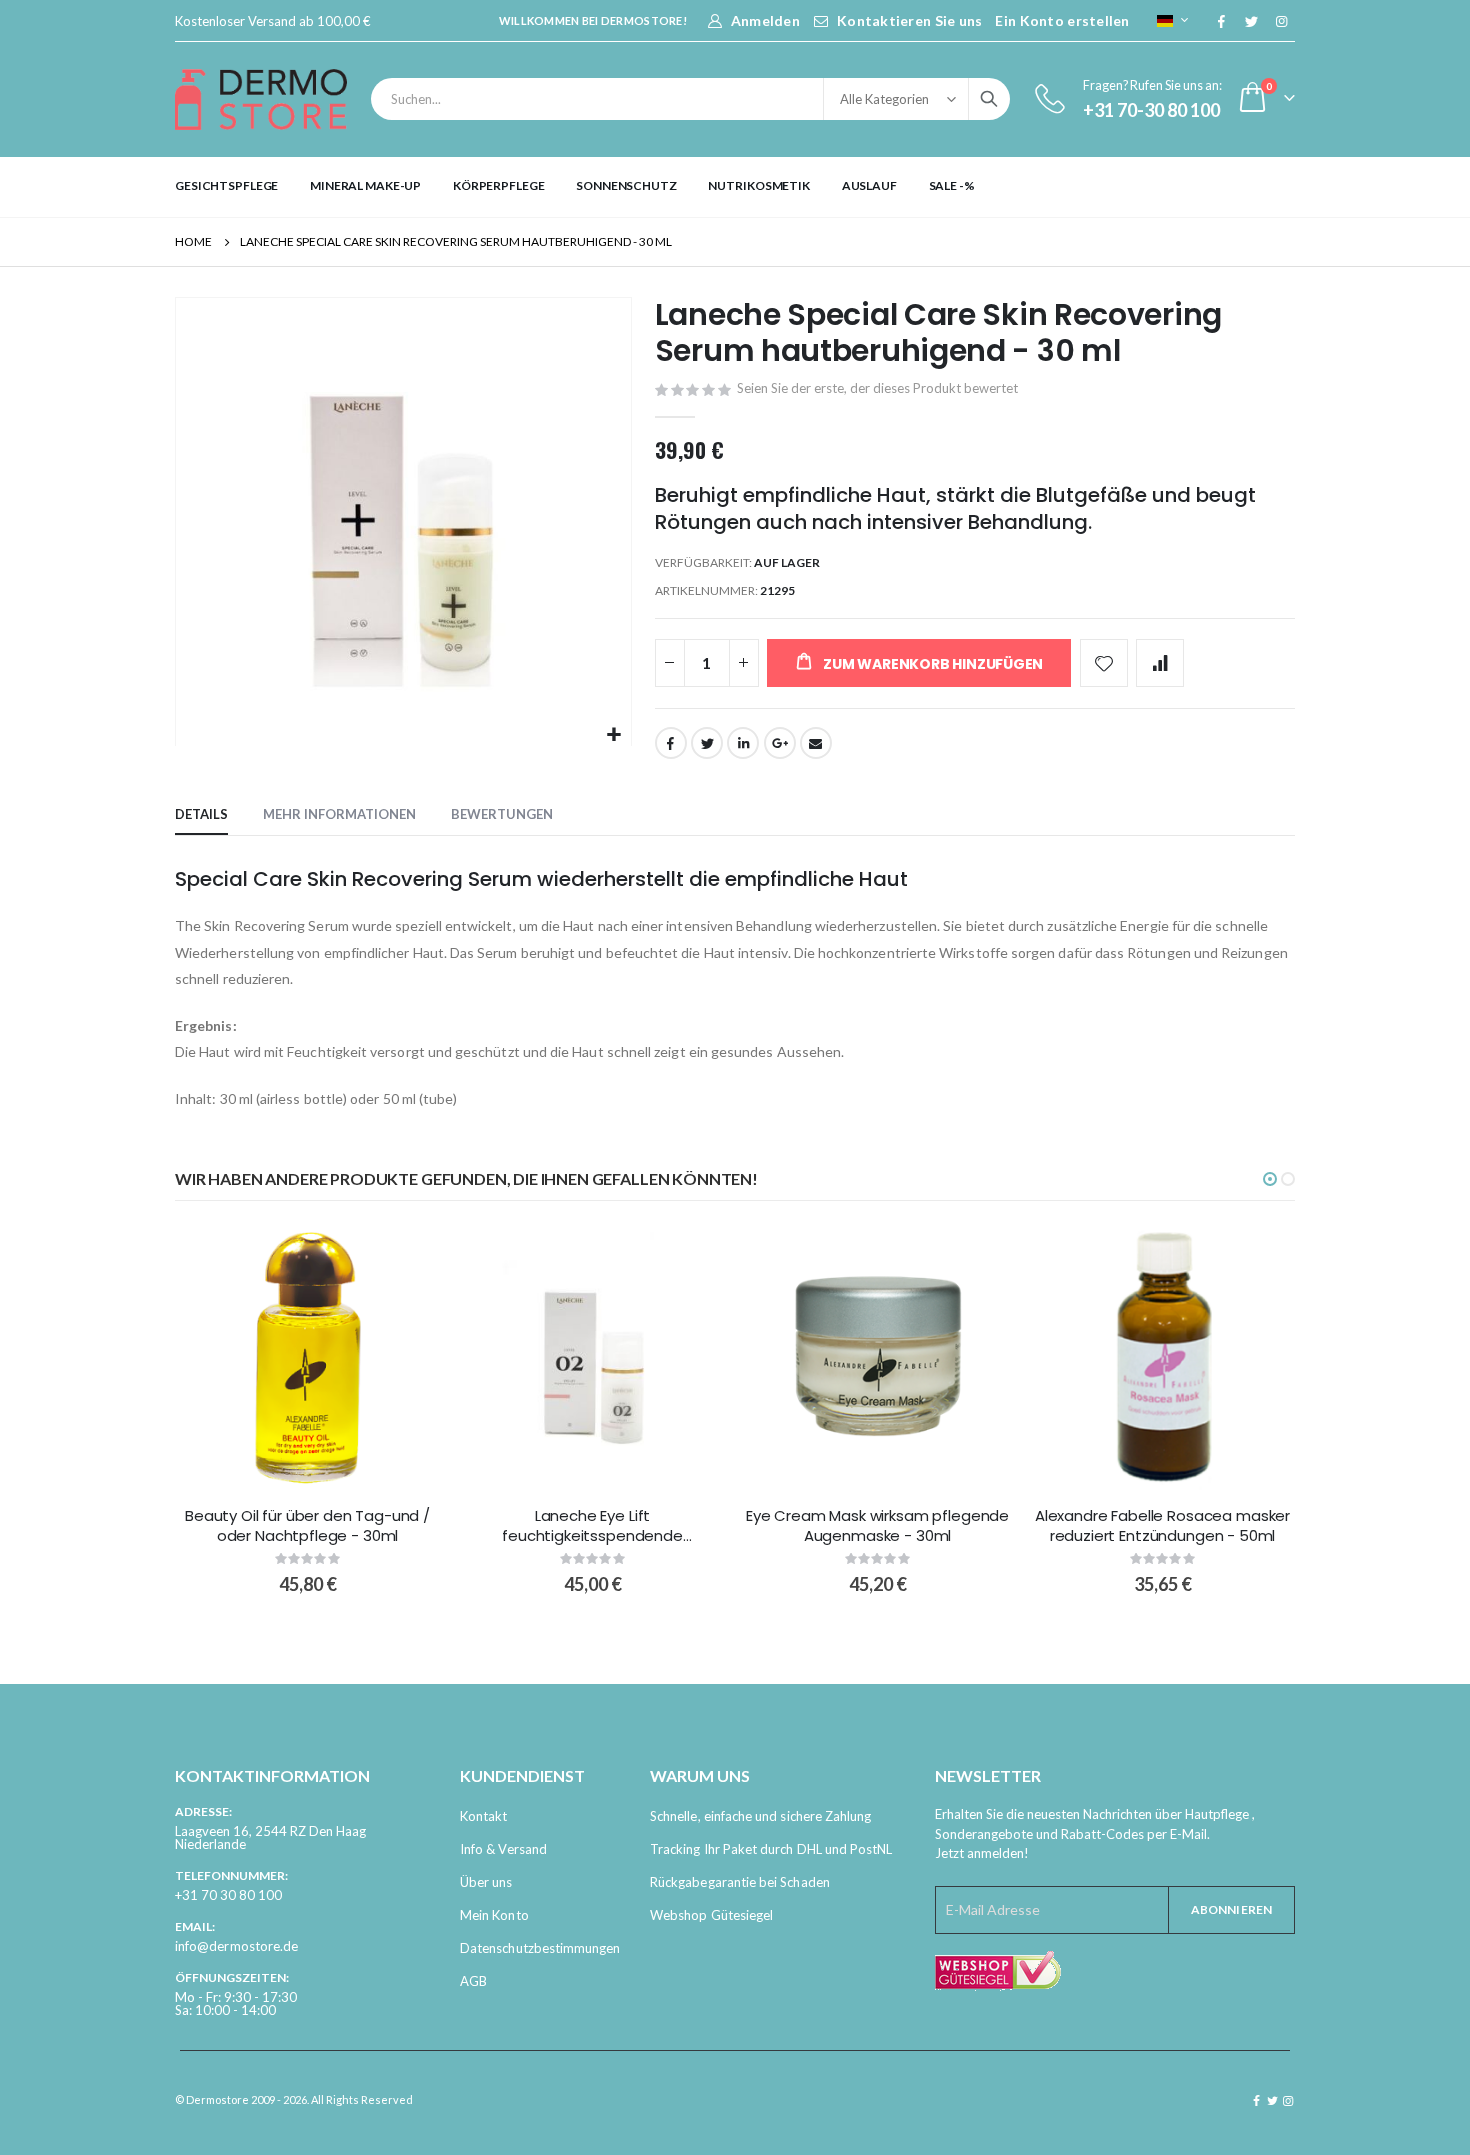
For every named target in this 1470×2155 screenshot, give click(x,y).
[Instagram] (1281, 21)
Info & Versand (503, 1849)
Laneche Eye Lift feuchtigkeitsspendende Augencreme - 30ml (592, 1526)
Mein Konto (494, 1915)
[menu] (735, 186)
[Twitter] (1251, 21)
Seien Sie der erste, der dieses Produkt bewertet (877, 388)
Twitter (707, 743)
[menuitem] (226, 186)
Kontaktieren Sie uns (910, 20)
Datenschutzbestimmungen (540, 1948)
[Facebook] (1221, 21)
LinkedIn (743, 743)
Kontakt (483, 1816)
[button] (613, 735)
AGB (473, 1981)
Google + (780, 743)
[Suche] (989, 99)
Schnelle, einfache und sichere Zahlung (760, 1816)
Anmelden (765, 20)
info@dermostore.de (236, 1946)
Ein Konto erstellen (1062, 20)
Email (816, 743)
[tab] (201, 815)
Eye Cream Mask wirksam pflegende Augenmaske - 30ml (877, 1526)
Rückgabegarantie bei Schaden (740, 1882)
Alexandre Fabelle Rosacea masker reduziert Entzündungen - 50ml (1162, 1526)
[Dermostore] (261, 99)
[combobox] (690, 99)
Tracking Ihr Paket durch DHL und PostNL (771, 1849)
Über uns (486, 1882)
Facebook (671, 743)
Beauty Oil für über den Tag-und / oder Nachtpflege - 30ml (307, 1526)
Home (193, 241)
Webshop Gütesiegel (711, 1915)
